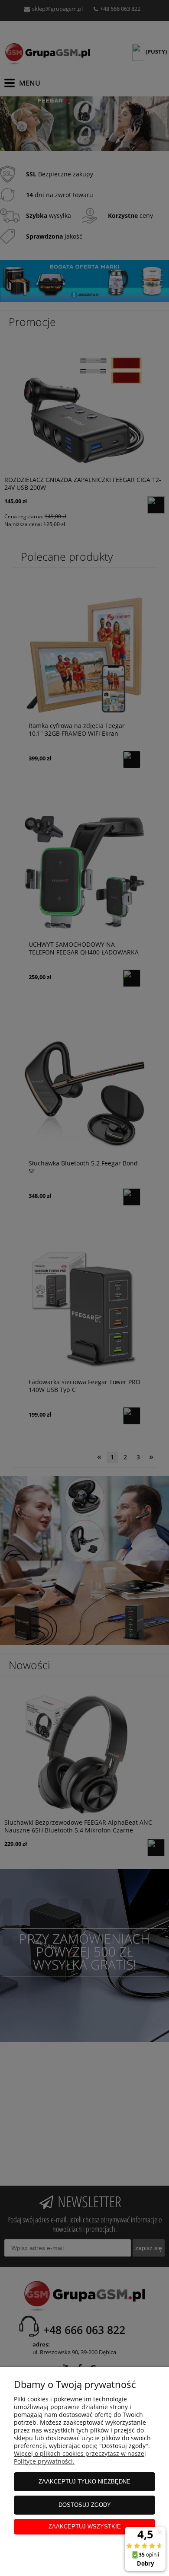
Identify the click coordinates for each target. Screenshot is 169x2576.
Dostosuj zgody (85, 2505)
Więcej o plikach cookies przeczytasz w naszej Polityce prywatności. (80, 2457)
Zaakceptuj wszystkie (85, 2527)
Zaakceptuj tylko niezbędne (84, 2482)
